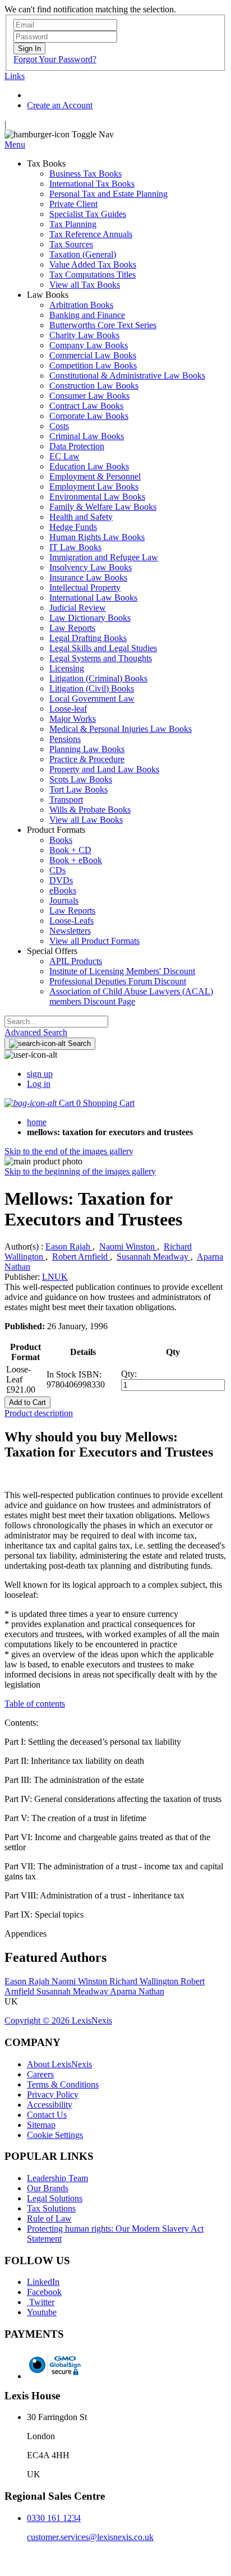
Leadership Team (57, 2178)
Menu (15, 144)
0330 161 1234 (54, 2518)
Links (15, 76)
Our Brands (48, 2188)
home (37, 1122)
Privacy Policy (53, 2095)
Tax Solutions (51, 2208)
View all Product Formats (94, 941)
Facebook (44, 2292)
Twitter (41, 2302)
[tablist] (115, 1413)
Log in (39, 1084)
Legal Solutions (55, 2198)
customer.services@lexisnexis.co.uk (90, 2537)
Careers (40, 2074)
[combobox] (56, 1022)
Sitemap (41, 2125)
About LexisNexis (59, 2064)
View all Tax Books (85, 285)
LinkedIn (43, 2282)
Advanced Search (36, 1032)
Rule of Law (49, 2218)
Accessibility (50, 2105)
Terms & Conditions (63, 2084)
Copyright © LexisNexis (58, 2020)
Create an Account (60, 105)
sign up (40, 1074)
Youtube (42, 2312)
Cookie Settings (55, 2135)
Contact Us (47, 2115)
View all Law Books (86, 820)
